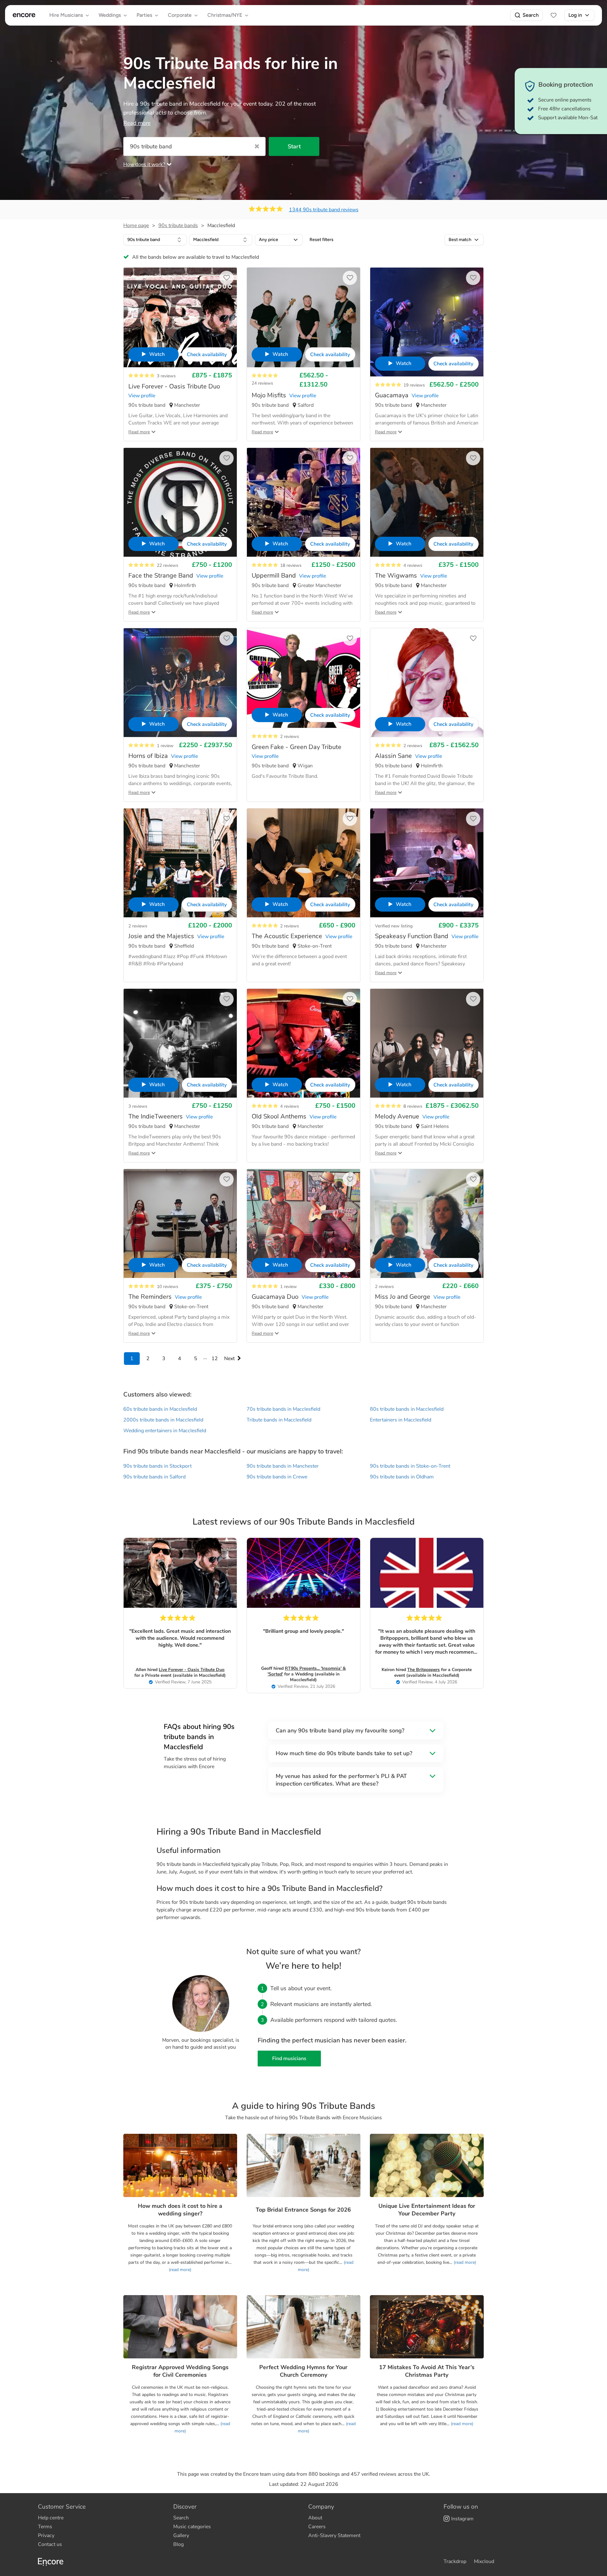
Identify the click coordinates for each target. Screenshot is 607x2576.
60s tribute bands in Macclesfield (160, 1409)
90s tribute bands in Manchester (283, 1466)
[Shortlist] (554, 15)
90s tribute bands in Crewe (277, 1477)
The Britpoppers (423, 1670)
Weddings (110, 15)
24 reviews (262, 383)
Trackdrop (455, 2561)
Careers (317, 2527)
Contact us (50, 2544)
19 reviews (414, 385)
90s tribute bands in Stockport (157, 1466)
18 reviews (291, 565)
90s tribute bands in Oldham (402, 1477)
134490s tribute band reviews (324, 210)
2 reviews (290, 737)
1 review (165, 746)
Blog (178, 2544)
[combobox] (155, 240)
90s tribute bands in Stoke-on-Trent (410, 1466)
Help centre (51, 2518)
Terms (45, 2527)
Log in (575, 15)
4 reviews (413, 565)
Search (531, 15)
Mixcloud (484, 2561)
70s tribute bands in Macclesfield (283, 1409)
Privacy (46, 2536)
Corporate (180, 15)
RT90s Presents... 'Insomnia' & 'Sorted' (307, 1671)
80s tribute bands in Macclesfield (407, 1409)
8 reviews (413, 1106)
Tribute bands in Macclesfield (279, 1420)
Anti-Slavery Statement (334, 2536)
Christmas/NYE (225, 15)
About (315, 2518)
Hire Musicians (66, 15)
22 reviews (168, 565)
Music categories (192, 2527)
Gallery (181, 2536)
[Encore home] (24, 15)
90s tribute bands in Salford (154, 1477)
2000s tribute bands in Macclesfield (163, 1420)
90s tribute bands (178, 226)
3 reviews (166, 376)
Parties (144, 15)
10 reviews (168, 1287)
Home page (136, 226)
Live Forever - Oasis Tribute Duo (192, 1670)
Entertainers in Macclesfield (401, 1420)
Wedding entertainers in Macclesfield (165, 1431)
